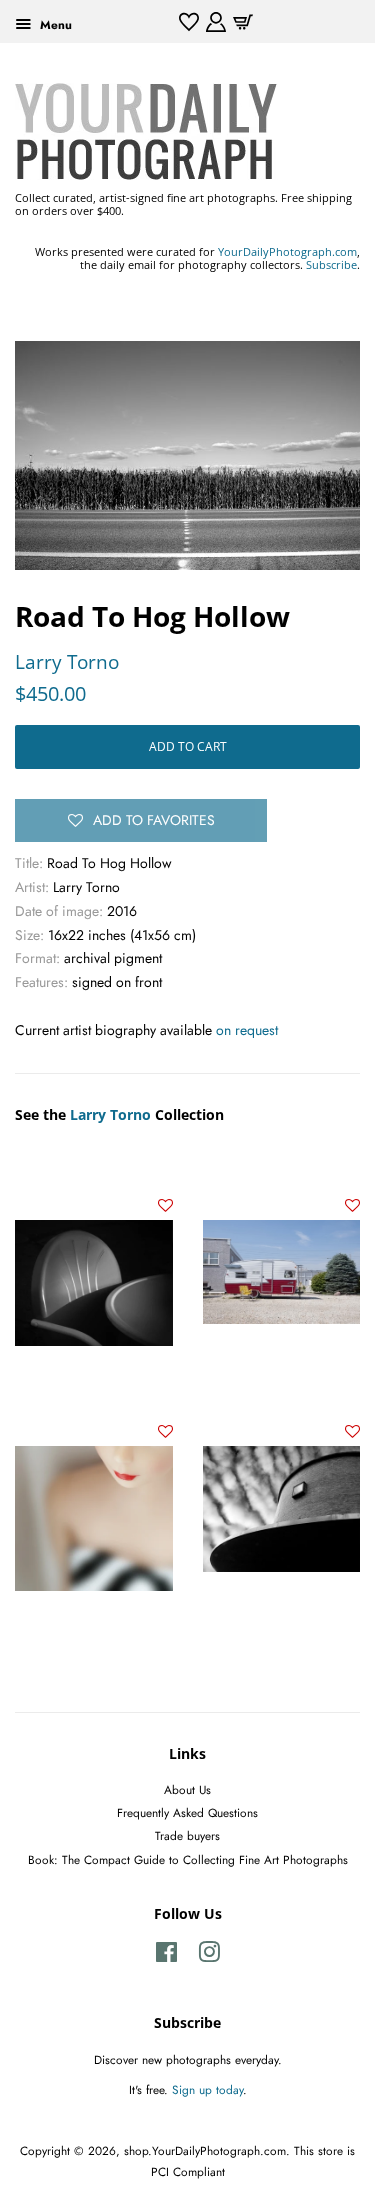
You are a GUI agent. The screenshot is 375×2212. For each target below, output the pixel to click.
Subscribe (331, 264)
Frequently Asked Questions (187, 1812)
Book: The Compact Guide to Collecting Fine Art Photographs (188, 1859)
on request (247, 1030)
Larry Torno (67, 662)
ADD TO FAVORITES (154, 820)
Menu (54, 24)
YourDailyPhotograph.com (287, 251)
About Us (187, 1789)
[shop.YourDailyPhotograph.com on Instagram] (209, 1956)
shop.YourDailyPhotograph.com (205, 2150)
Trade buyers (187, 1835)
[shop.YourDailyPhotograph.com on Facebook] (166, 1956)
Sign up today (207, 2089)
